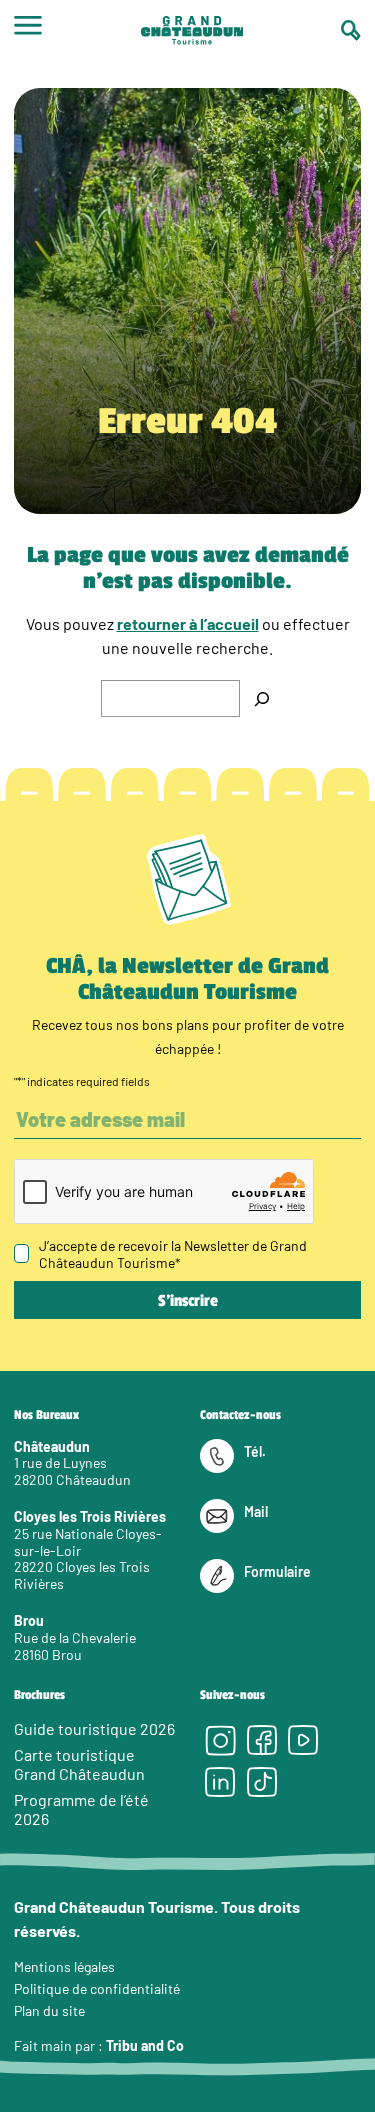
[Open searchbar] (351, 30)
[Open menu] (28, 31)
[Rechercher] (262, 698)
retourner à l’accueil (188, 623)
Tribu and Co (145, 2045)
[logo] (192, 32)
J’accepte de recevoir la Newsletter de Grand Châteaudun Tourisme (173, 1254)
